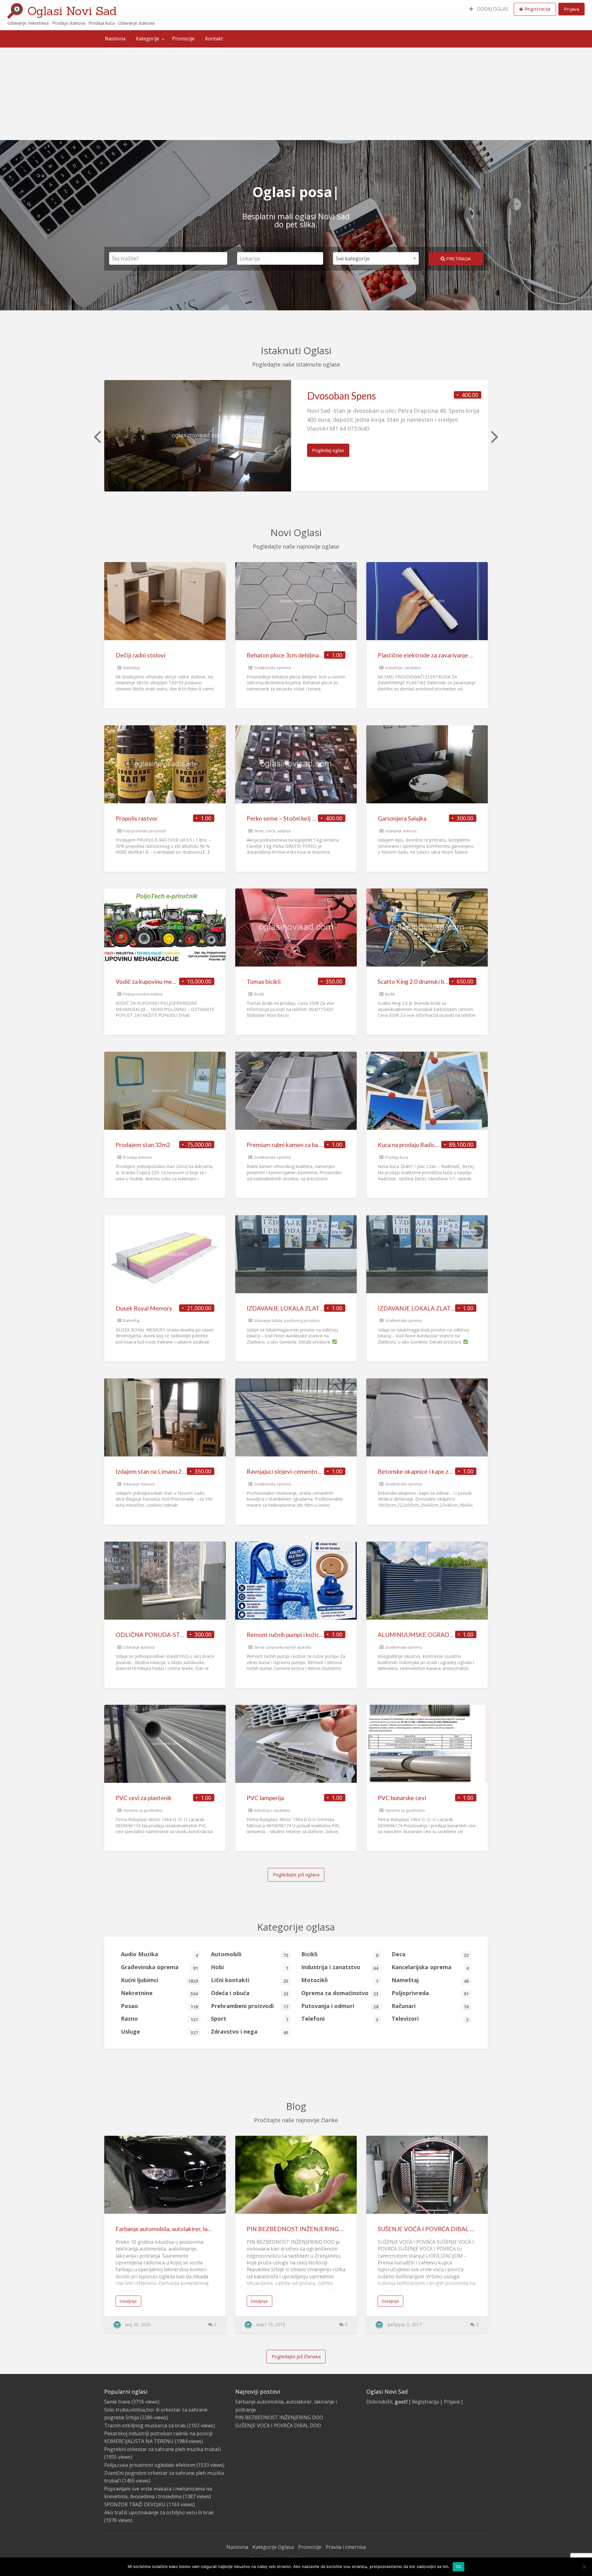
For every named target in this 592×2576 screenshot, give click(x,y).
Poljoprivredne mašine (143, 994)
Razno (159, 2019)
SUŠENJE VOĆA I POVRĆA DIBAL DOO (431, 2229)
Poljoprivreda (430, 1993)
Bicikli (259, 994)
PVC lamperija (265, 1798)
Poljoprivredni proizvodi (144, 831)
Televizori (430, 2019)
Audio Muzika (159, 1954)
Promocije (183, 39)
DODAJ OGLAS (492, 9)
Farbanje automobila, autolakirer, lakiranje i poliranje (184, 2229)
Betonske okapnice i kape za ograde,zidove (434, 1471)
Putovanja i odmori (340, 2006)
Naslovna (115, 39)
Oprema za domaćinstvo (340, 1993)
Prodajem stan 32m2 (143, 1145)
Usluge (159, 2032)
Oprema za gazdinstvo (143, 1810)
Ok (458, 2566)
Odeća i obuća (249, 1993)
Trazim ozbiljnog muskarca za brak (145, 2425)
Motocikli (340, 1980)
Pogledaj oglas (328, 450)
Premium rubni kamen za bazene (289, 1145)
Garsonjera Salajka (402, 818)
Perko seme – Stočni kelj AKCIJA (289, 818)
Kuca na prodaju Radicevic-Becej (420, 1145)
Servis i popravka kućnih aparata (282, 1647)
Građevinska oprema (272, 668)
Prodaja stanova (137, 1157)
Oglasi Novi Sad (72, 11)
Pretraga (458, 259)
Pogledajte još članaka (296, 2356)
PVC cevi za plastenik (144, 1798)
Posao (159, 2006)
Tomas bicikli (264, 982)
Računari (430, 2006)
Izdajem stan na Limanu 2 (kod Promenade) (172, 1471)
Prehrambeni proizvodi (249, 2006)
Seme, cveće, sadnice (272, 831)
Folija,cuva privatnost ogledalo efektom (150, 2465)
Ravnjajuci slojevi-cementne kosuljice (296, 1471)
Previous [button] (97, 436)
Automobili (249, 1954)
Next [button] (494, 436)
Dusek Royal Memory (144, 1308)
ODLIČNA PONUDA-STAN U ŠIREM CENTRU (177, 1635)
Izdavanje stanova (401, 831)
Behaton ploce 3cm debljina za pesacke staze (305, 655)
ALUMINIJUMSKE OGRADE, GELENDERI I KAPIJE (445, 1635)
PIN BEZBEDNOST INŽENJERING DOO (301, 2229)
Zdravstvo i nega (249, 2032)
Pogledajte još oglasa (296, 1874)
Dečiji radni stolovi (140, 655)
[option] (296, 436)
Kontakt (214, 39)
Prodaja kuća (397, 1157)
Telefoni (340, 2019)
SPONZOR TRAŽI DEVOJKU (135, 2504)
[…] (206, 852)
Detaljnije (128, 2301)
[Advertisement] (296, 94)
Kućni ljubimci (159, 1980)
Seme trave (117, 2402)
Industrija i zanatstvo (403, 668)
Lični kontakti (249, 1980)
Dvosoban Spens (341, 396)
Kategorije (148, 39)
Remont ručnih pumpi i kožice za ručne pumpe (306, 1635)
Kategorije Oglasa (273, 2547)
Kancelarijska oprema (430, 1967)
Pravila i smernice (346, 2547)
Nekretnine (159, 1993)
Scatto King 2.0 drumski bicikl (416, 982)
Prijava (571, 9)
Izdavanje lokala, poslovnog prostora (287, 1321)
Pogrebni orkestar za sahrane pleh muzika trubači (163, 2449)
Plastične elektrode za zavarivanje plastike (434, 655)
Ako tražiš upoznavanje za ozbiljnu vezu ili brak (159, 2512)
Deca (430, 1954)
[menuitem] (489, 9)
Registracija (537, 9)
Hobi (249, 1967)
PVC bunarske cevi (402, 1798)
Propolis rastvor (137, 818)
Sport (249, 2019)
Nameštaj (131, 668)
